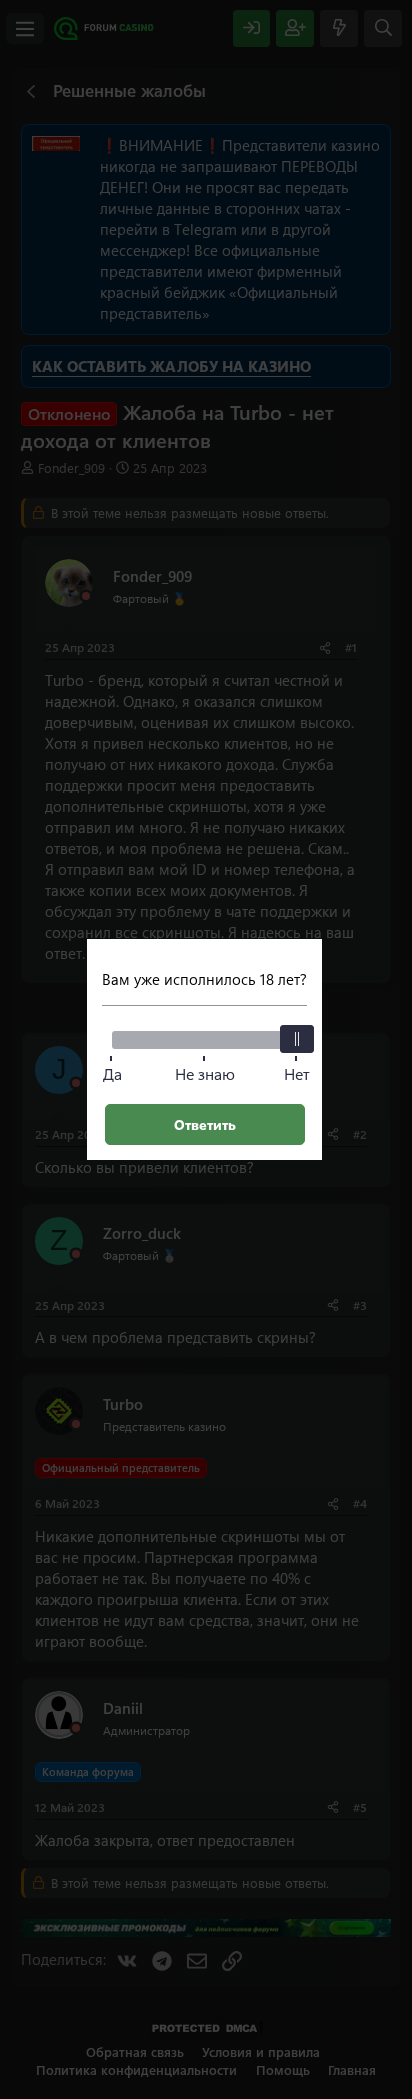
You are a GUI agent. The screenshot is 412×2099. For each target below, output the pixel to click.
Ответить (205, 1124)
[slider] (297, 1039)
